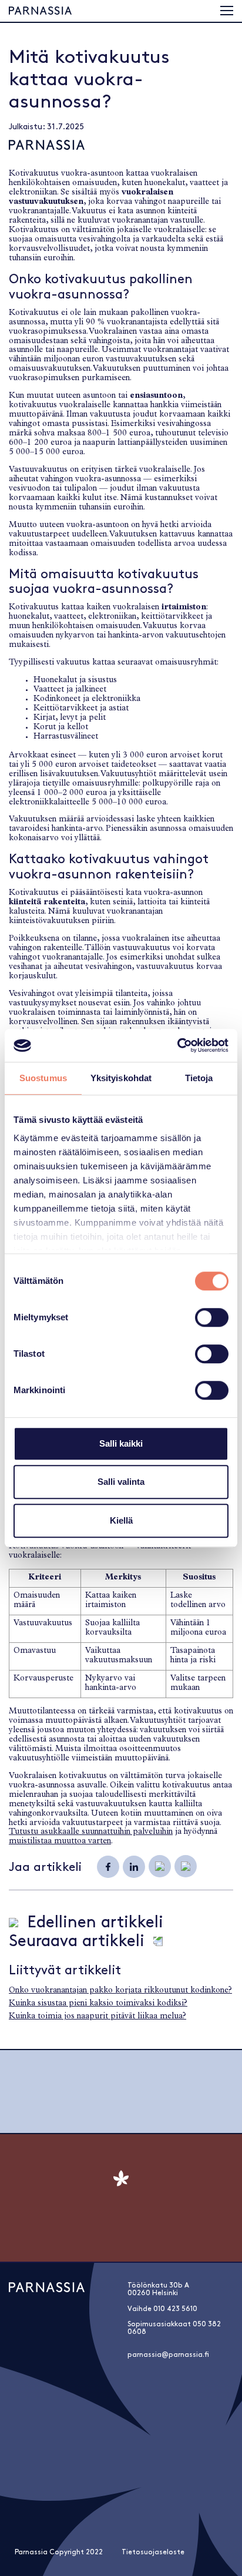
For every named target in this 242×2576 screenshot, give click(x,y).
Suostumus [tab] (43, 1078)
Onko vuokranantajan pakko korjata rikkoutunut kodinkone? (120, 1991)
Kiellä (121, 1520)
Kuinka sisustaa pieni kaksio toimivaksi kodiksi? (98, 2004)
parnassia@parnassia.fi (168, 2355)
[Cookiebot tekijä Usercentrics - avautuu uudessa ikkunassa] (177, 1045)
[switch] (212, 1317)
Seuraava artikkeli (77, 1941)
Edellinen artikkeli (95, 1923)
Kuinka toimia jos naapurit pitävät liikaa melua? (98, 2017)
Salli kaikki (121, 1443)
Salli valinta (121, 1482)
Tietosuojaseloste (153, 2552)
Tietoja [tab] (199, 1078)
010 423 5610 (175, 2309)
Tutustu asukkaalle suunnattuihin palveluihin (91, 1832)
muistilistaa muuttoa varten (60, 1842)
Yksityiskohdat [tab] (121, 1078)
